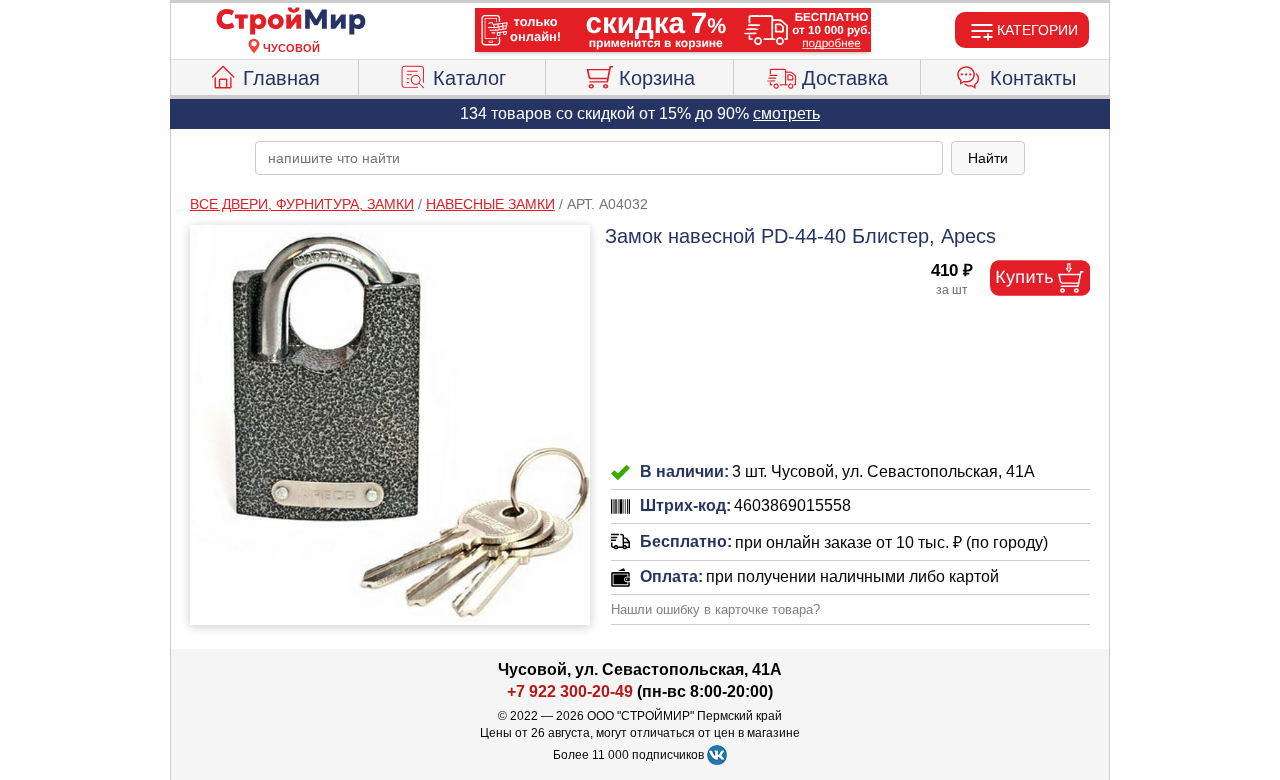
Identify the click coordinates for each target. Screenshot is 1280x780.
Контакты (1033, 78)
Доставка (845, 78)
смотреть (786, 113)
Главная (281, 78)
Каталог (469, 78)
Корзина (657, 78)
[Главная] (291, 22)
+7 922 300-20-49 (570, 691)
